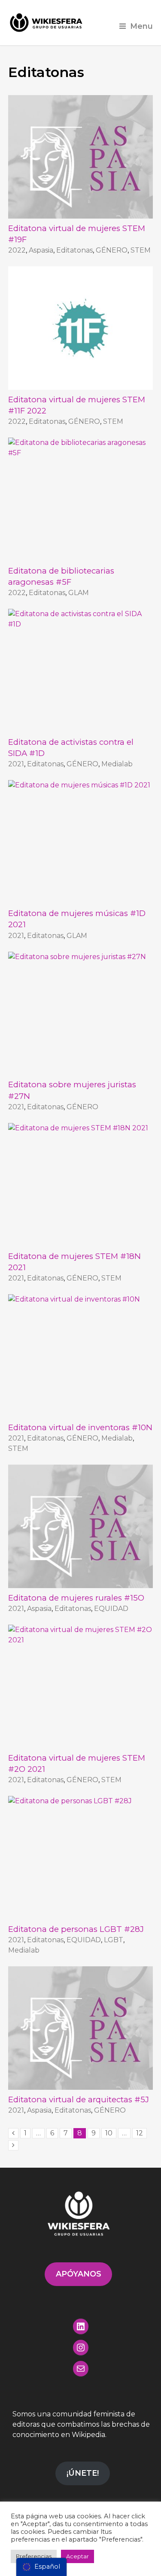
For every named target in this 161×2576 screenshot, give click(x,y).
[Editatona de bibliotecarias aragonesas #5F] (81, 499)
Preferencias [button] (34, 2556)
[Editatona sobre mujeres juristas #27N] (81, 1013)
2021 (16, 764)
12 (140, 2133)
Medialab (117, 764)
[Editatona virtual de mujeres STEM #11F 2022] (81, 328)
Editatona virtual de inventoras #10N (80, 1427)
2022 (17, 250)
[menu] (41, 2567)
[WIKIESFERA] (47, 23)
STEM (141, 250)
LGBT (114, 1940)
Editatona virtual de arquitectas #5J (79, 2099)
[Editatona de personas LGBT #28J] (81, 1858)
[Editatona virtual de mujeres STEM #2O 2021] (81, 1686)
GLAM (79, 593)
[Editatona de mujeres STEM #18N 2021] (81, 1185)
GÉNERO (112, 250)
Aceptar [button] (77, 2556)
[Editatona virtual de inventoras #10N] (81, 1356)
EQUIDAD (111, 1609)
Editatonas (74, 250)
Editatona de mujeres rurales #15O (76, 1598)
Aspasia (41, 250)
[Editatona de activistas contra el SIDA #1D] (81, 671)
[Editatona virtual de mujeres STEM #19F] (81, 157)
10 (109, 2133)
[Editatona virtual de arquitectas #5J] (81, 2028)
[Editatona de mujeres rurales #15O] (81, 1526)
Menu (141, 26)
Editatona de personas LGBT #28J (76, 1929)
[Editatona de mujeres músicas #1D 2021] (81, 842)
